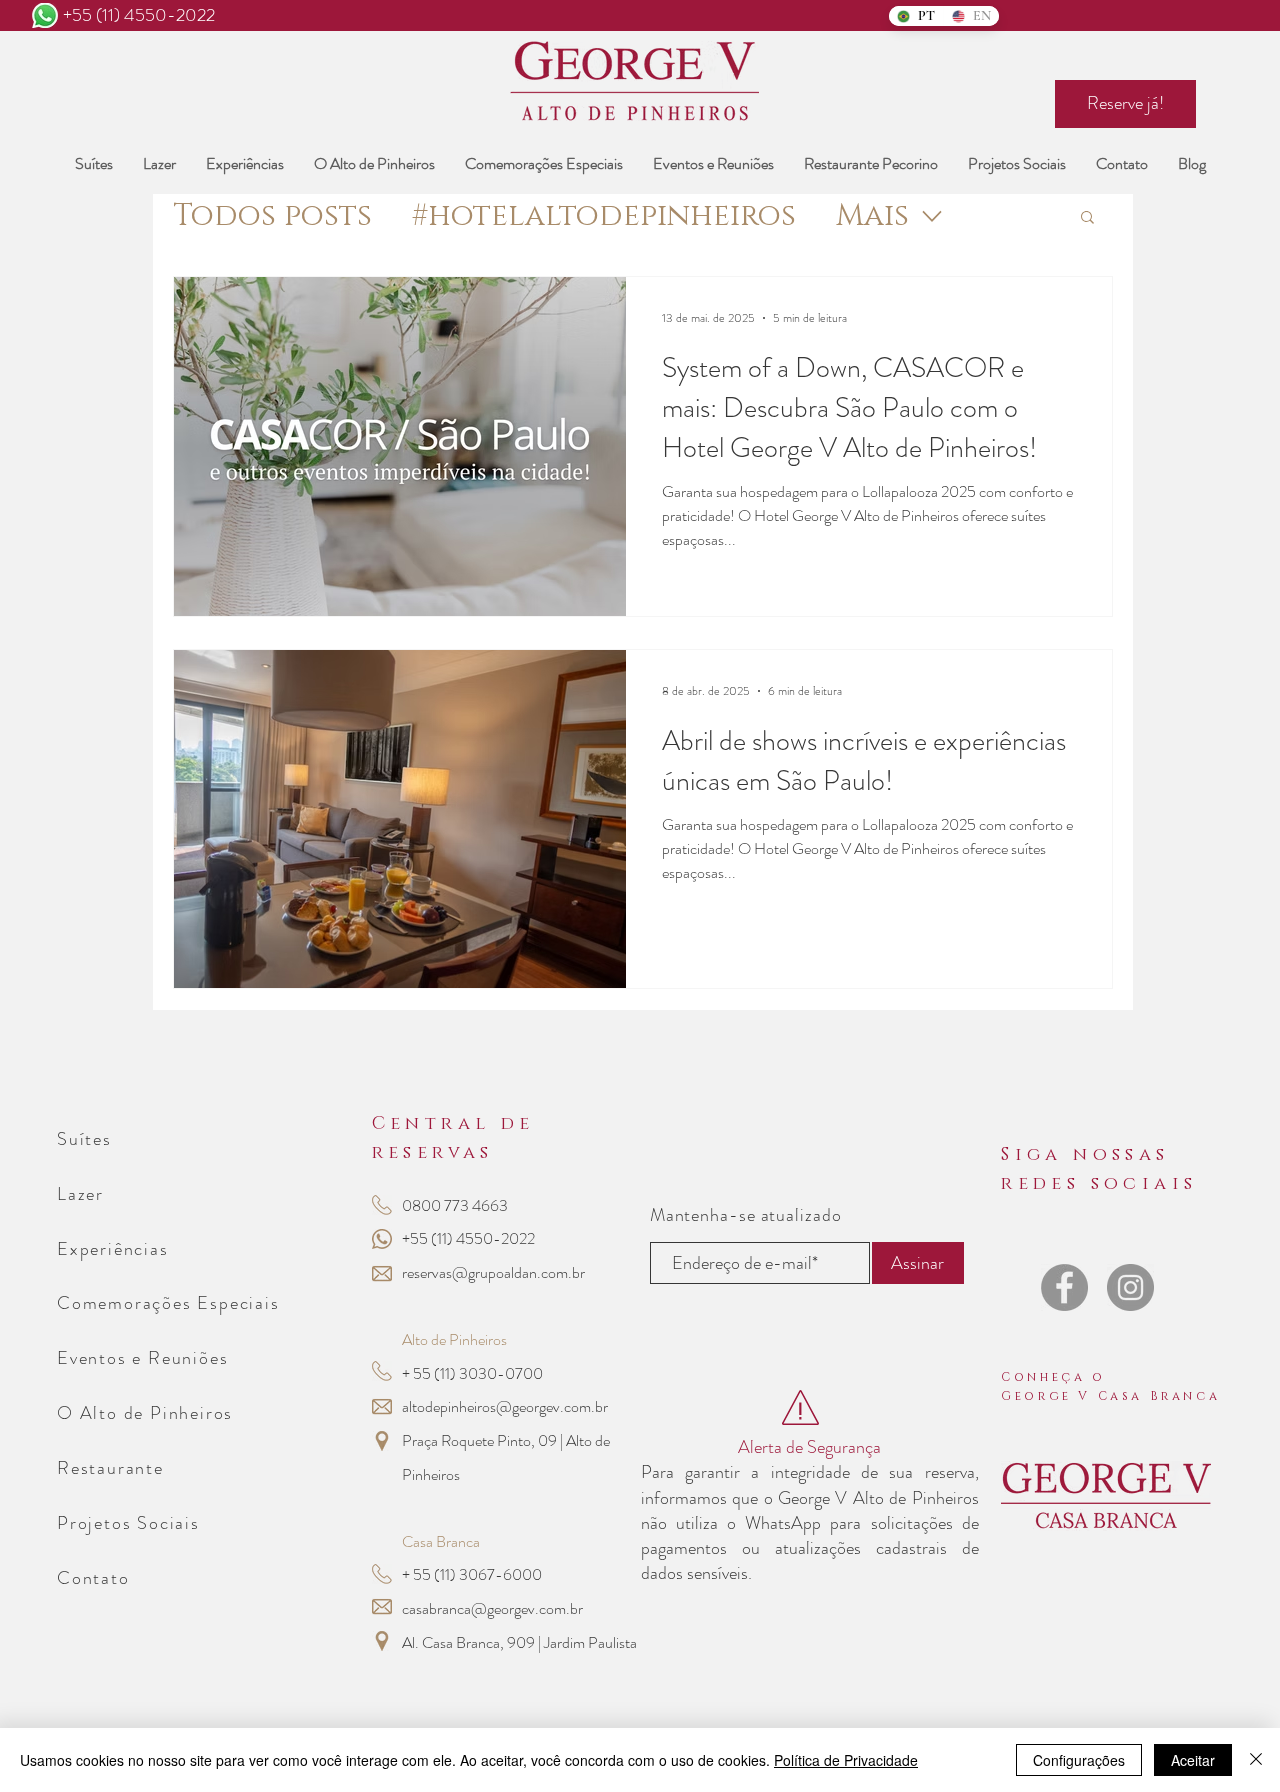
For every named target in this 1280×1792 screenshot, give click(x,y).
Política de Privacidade (846, 1760)
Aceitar (1193, 1760)
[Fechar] (1256, 1760)
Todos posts (272, 216)
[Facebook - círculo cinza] (1064, 1287)
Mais (872, 216)
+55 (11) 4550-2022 (139, 15)
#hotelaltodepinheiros (604, 216)
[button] (1087, 218)
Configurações (1079, 1760)
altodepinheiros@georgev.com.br (505, 1406)
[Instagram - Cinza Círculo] (1130, 1287)
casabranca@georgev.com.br (492, 1608)
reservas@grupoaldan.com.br (493, 1272)
